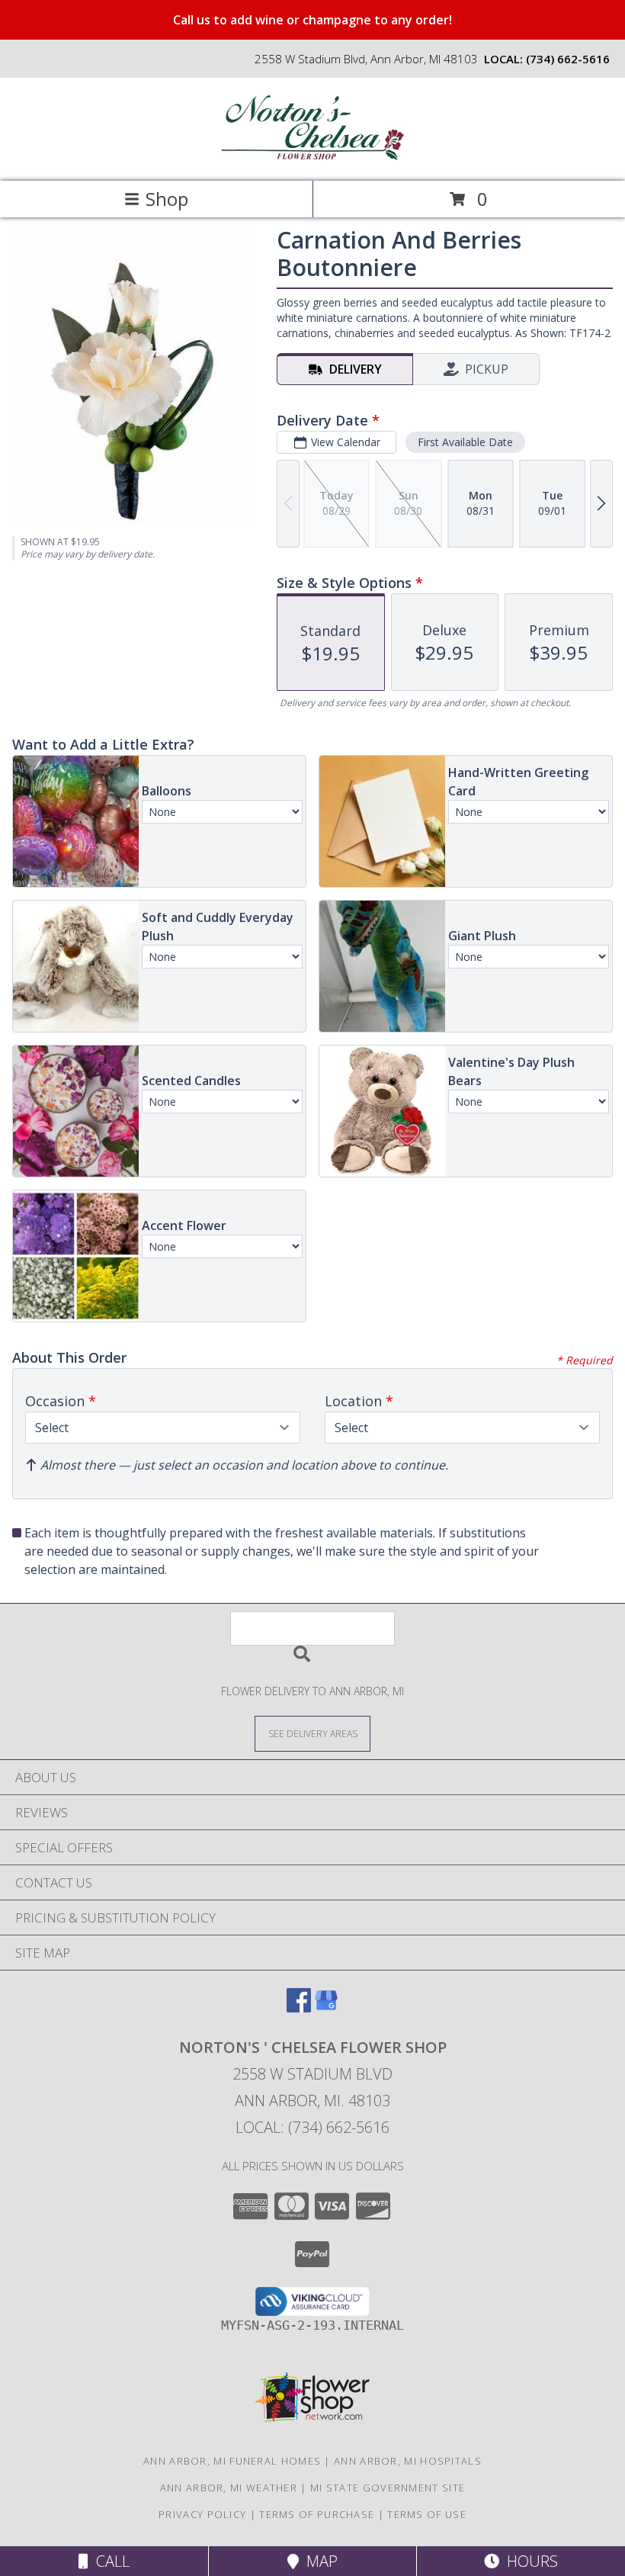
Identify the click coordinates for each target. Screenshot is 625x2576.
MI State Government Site (388, 2488)
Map (318, 2561)
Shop (167, 199)
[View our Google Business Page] (326, 2007)
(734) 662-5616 (568, 59)
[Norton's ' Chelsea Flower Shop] (312, 159)
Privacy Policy (202, 2514)
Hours (529, 2561)
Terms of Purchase (317, 2514)
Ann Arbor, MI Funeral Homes (232, 2461)
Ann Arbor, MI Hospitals (408, 2461)
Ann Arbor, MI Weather (229, 2488)
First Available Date (465, 442)
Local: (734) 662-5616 (312, 2127)
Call (109, 2561)
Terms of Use (427, 2514)
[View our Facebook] (299, 2007)
